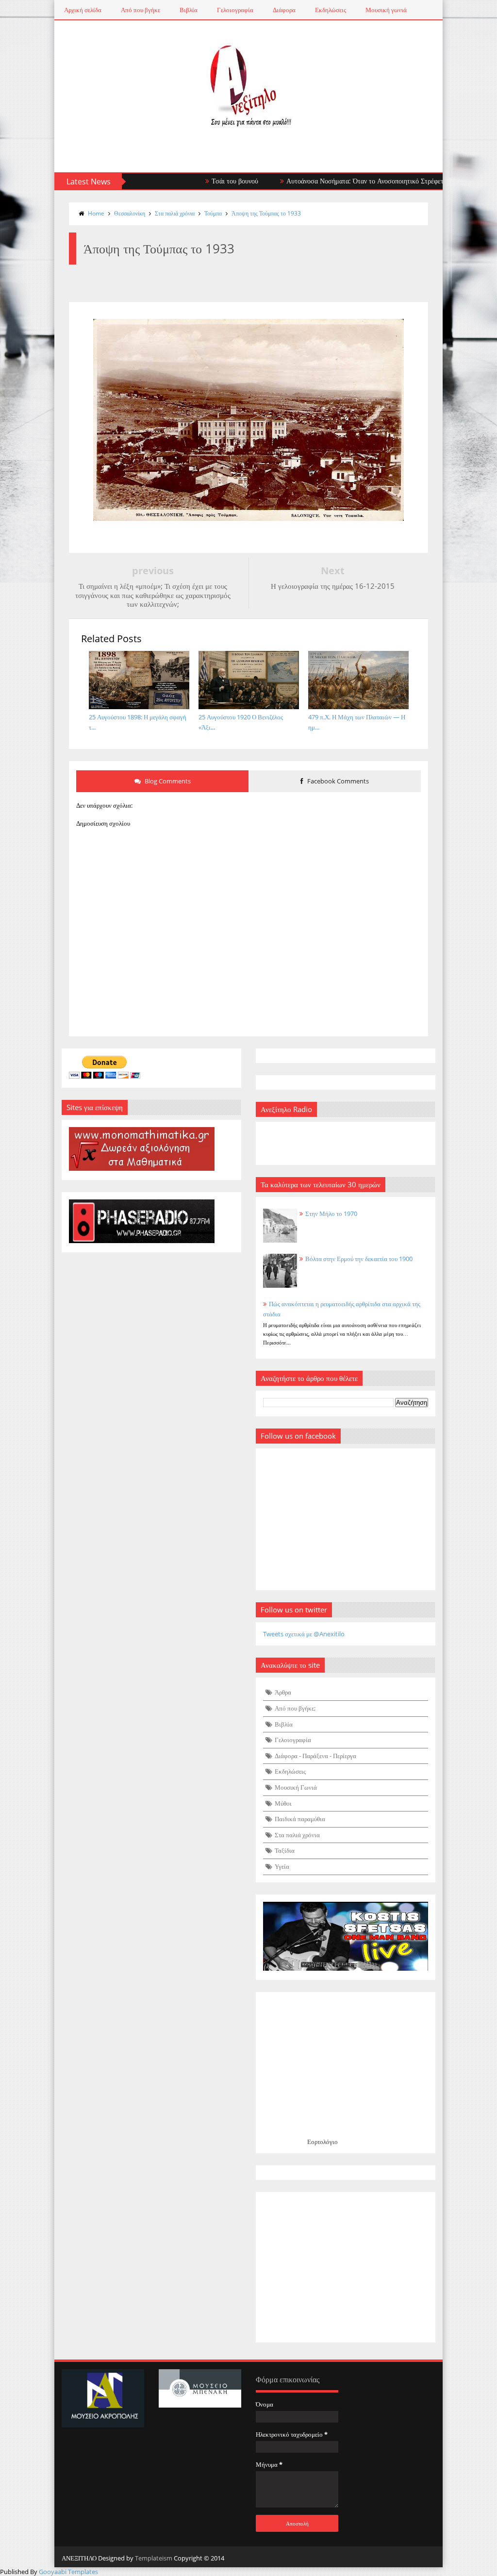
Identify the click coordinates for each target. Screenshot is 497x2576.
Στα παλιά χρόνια (175, 213)
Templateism (154, 2558)
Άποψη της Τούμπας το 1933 (266, 213)
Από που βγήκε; (295, 1708)
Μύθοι (283, 1803)
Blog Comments (167, 781)
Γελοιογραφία (235, 10)
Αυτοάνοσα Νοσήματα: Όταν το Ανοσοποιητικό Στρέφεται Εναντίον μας (350, 181)
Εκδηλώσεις (331, 10)
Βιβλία (189, 10)
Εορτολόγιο (323, 2142)
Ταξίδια (285, 1850)
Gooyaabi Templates (68, 2572)
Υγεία (282, 1866)
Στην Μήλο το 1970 (331, 1213)
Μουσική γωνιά (386, 10)
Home (96, 213)
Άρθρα (283, 1692)
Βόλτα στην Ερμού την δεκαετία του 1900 (359, 1259)
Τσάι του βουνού (198, 181)
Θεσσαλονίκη (130, 213)
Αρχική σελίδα (83, 10)
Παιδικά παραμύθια (300, 1819)
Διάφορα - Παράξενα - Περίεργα (315, 1756)
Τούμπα (213, 213)
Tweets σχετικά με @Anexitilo (304, 1634)
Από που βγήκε (141, 10)
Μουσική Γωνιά (296, 1787)
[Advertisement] (346, 2267)
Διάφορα (284, 10)
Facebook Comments (337, 781)
